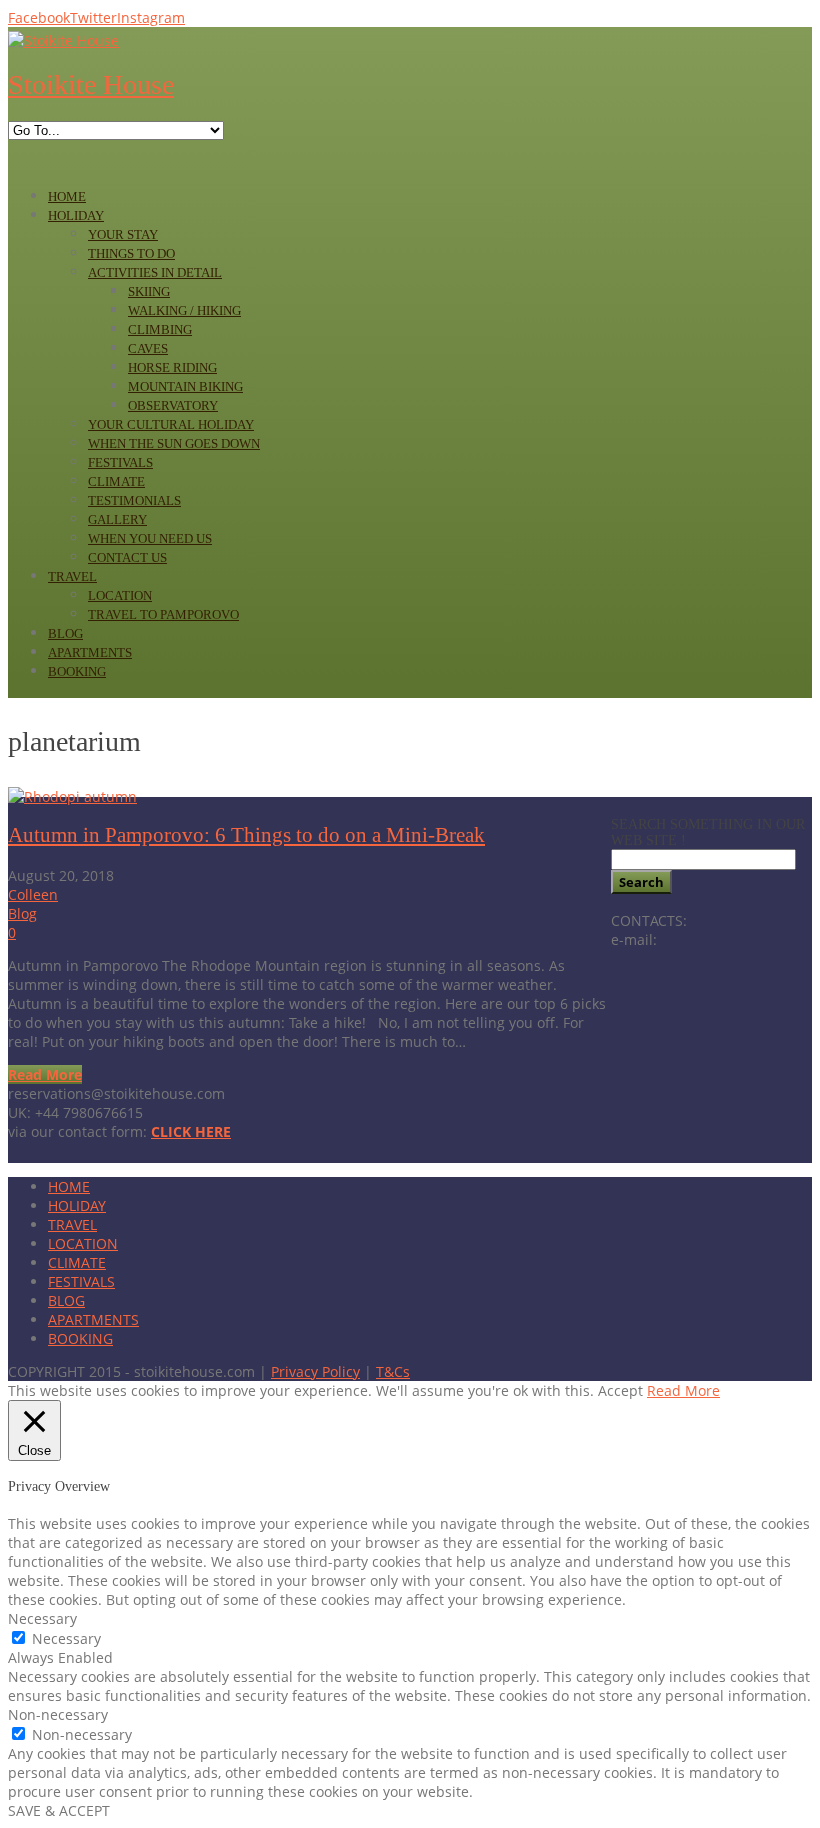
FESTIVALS (81, 1281)
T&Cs (393, 1371)
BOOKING (80, 1338)
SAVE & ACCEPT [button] (59, 1810)
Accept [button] (620, 1390)
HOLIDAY (77, 1205)
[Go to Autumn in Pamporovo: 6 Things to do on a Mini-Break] (72, 796)
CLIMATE (77, 1262)
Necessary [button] (42, 1618)
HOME (69, 1186)
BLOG (66, 1300)
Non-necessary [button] (58, 1714)
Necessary (66, 1638)
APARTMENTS (93, 1319)
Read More (45, 1074)
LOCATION (83, 1243)
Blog (22, 913)
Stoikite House (91, 84)
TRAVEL (72, 1224)
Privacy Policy (315, 1371)
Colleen (33, 894)
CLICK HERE (191, 1131)
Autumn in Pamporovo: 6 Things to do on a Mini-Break (246, 835)
